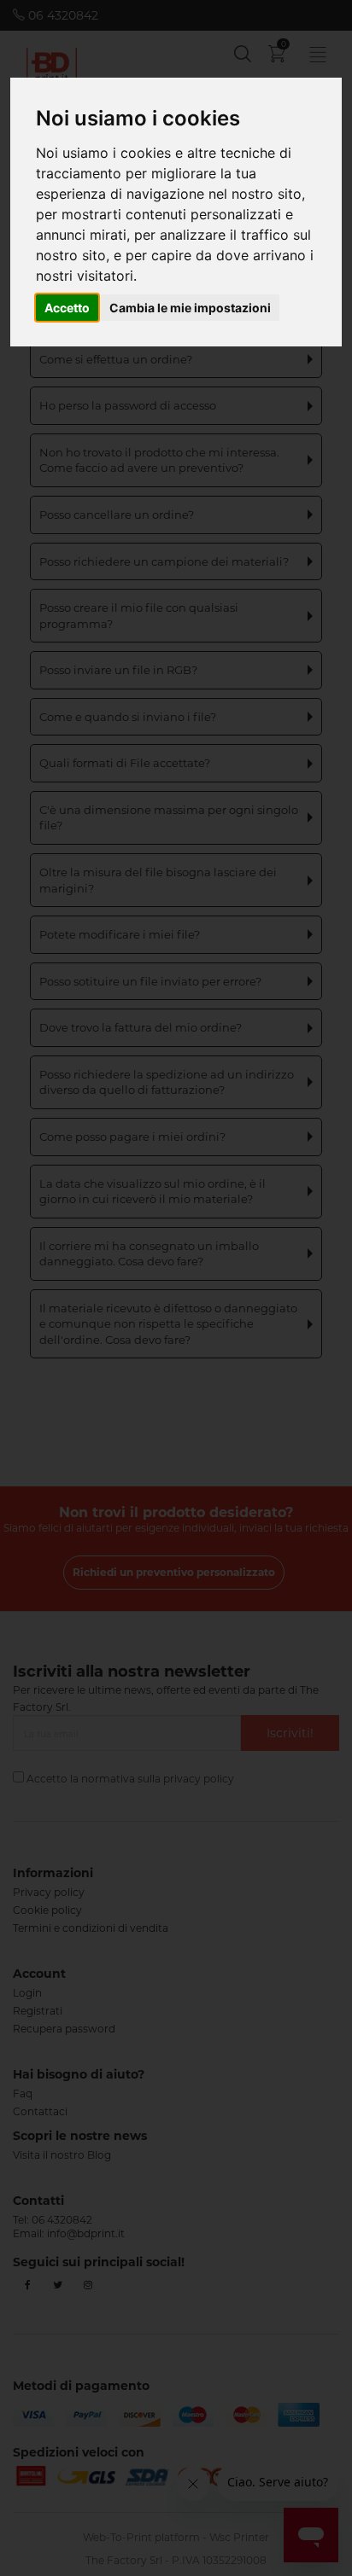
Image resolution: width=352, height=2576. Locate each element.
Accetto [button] (67, 308)
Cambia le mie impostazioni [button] (190, 308)
